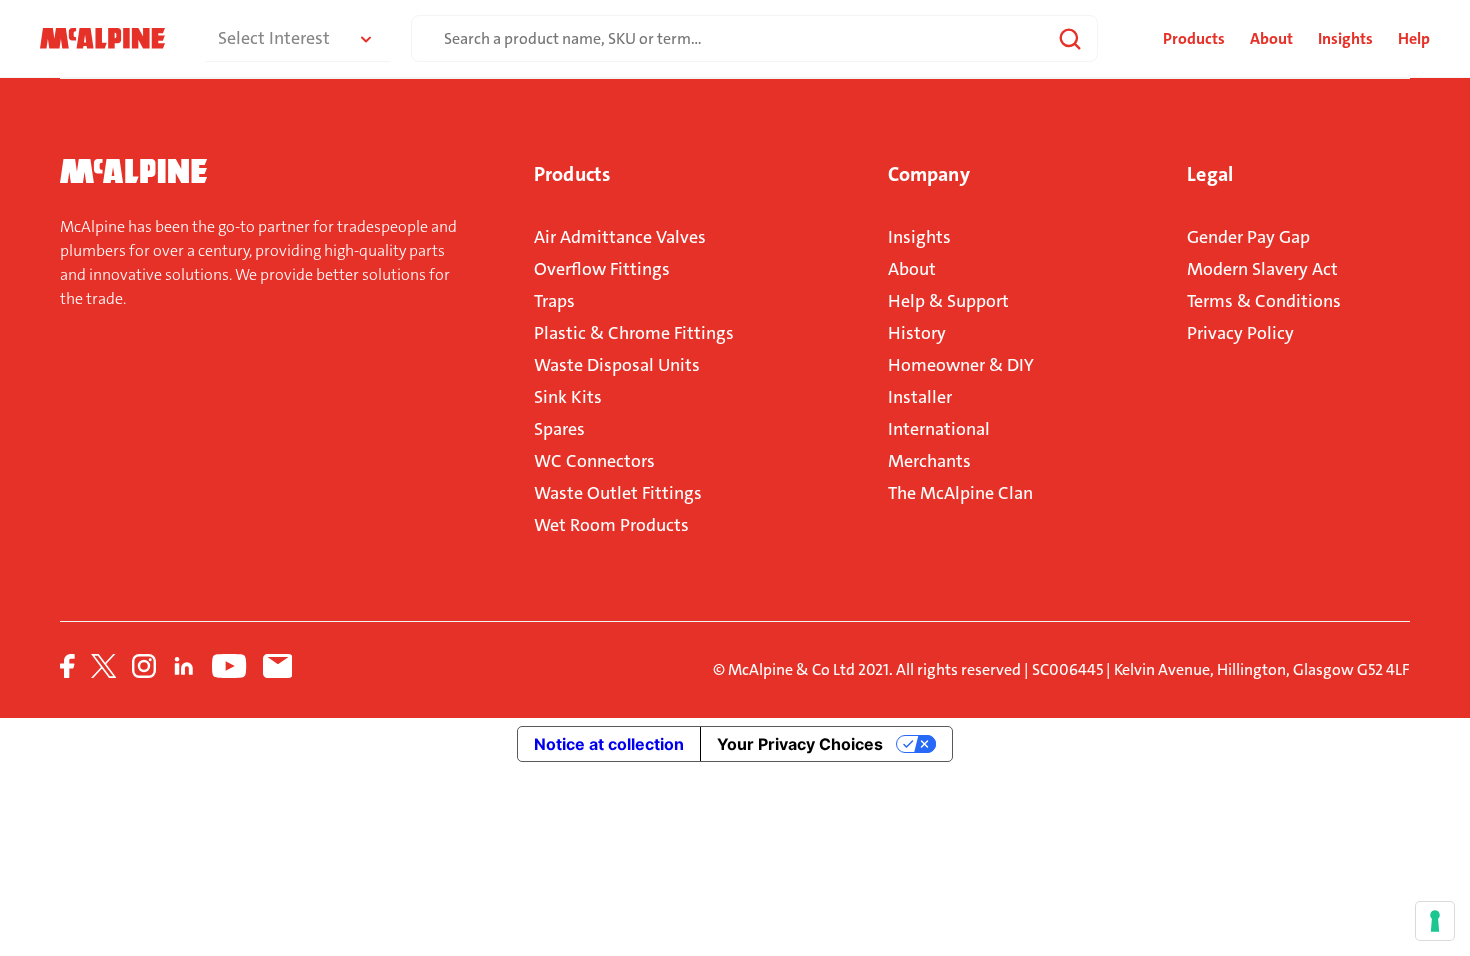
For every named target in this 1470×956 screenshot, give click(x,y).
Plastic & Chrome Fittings (634, 333)
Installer (920, 397)
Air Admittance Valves (620, 237)
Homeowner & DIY (961, 365)
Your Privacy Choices (800, 744)
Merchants (929, 461)
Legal (1210, 174)
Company (929, 174)
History (917, 333)
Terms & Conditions (1264, 301)
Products (572, 174)
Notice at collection (609, 744)
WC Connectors (594, 461)
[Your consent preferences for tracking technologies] (1435, 921)
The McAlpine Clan (960, 493)
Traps (554, 301)
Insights (1345, 38)
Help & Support (948, 301)
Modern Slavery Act (1262, 269)
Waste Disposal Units (617, 365)
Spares (559, 429)
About (1271, 38)
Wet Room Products (611, 525)
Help (1414, 38)
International (939, 429)
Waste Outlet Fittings (618, 493)
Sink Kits (568, 397)
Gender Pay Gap (1248, 237)
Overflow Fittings (602, 269)
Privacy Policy (1240, 333)
